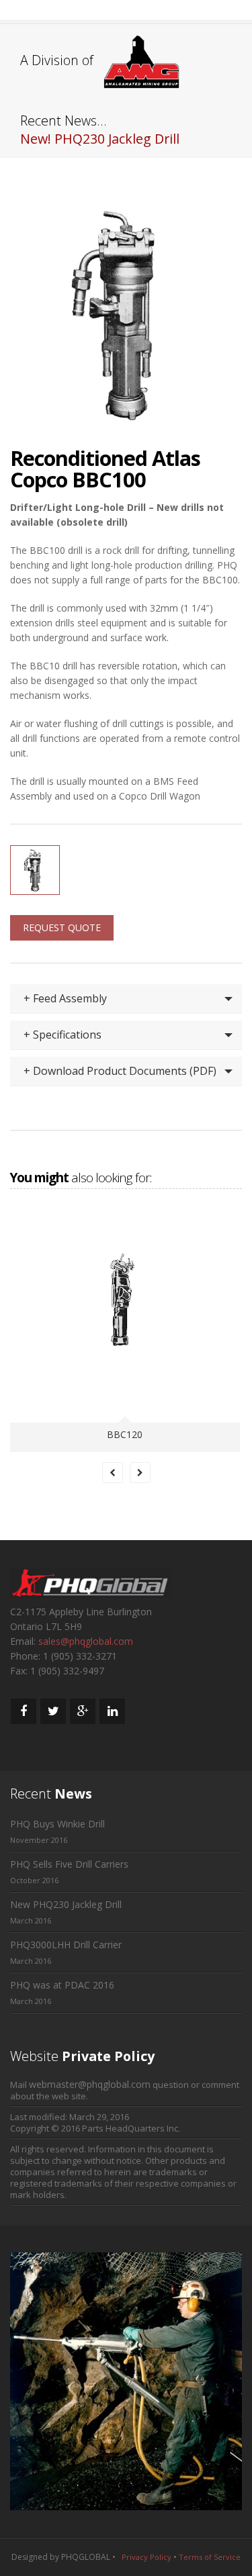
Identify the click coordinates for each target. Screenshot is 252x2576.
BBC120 (125, 1434)
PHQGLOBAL (86, 2557)
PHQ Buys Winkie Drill (57, 1824)
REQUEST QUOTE (62, 927)
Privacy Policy (146, 2557)
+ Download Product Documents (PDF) (120, 1071)
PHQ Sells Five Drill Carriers (69, 1864)
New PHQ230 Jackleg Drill (66, 1904)
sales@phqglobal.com (86, 1641)
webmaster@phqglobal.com (90, 2084)
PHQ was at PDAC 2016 (62, 1985)
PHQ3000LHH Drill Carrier (66, 1945)
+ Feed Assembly (65, 998)
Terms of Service (210, 2557)
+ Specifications (62, 1035)
